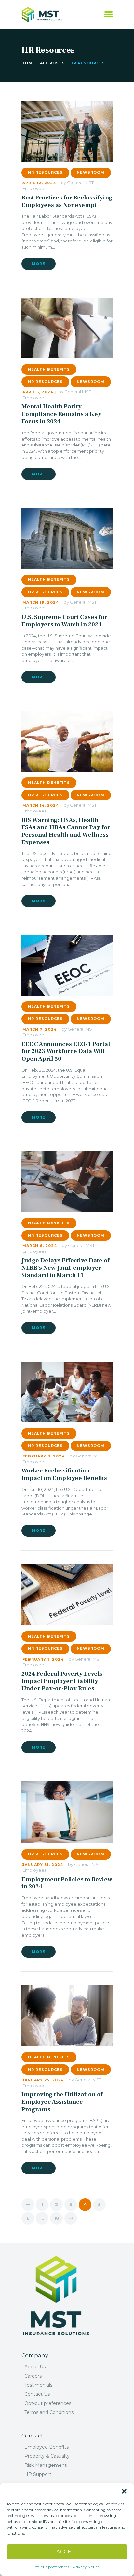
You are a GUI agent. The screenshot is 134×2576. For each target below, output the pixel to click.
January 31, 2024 (43, 1865)
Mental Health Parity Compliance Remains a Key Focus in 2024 (61, 414)
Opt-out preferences (50, 2567)
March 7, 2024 (40, 1029)
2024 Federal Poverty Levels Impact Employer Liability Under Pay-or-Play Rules (62, 1681)
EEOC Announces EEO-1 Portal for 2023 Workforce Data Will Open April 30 (66, 1051)
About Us (35, 2367)
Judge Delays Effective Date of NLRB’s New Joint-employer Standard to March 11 (66, 1268)
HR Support (38, 2474)
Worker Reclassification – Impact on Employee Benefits (64, 1474)
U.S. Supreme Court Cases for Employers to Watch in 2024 (64, 621)
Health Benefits (49, 369)
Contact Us (37, 2394)
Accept (67, 2551)
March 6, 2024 (40, 1246)
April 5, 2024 (38, 392)
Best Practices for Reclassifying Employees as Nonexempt (67, 201)
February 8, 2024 (44, 1456)
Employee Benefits (47, 2447)
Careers (33, 2376)
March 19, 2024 (41, 602)
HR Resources (45, 172)
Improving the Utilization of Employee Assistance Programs (62, 2102)
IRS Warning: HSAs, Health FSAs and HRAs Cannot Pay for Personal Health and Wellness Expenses (66, 831)
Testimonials (38, 2385)
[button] (124, 2491)
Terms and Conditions (49, 2412)
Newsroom (91, 172)
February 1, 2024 (43, 1659)
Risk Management (46, 2465)
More (39, 264)
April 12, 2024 (39, 183)
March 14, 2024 (41, 805)
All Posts (53, 63)
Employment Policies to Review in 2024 (67, 1883)
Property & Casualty (47, 2456)
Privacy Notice (86, 2567)
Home (28, 63)
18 (58, 2218)
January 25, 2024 (43, 2080)
